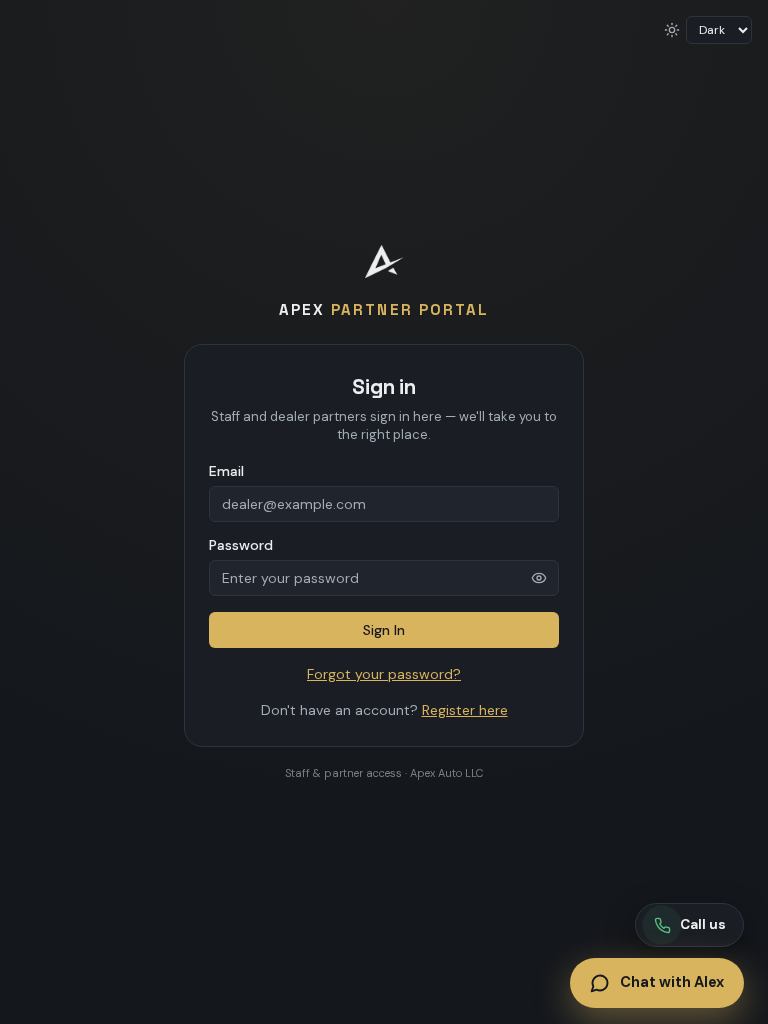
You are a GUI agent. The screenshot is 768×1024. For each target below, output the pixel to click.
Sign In (384, 630)
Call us (703, 924)
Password (241, 545)
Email (226, 471)
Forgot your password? (384, 674)
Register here (465, 710)
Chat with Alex (672, 982)
